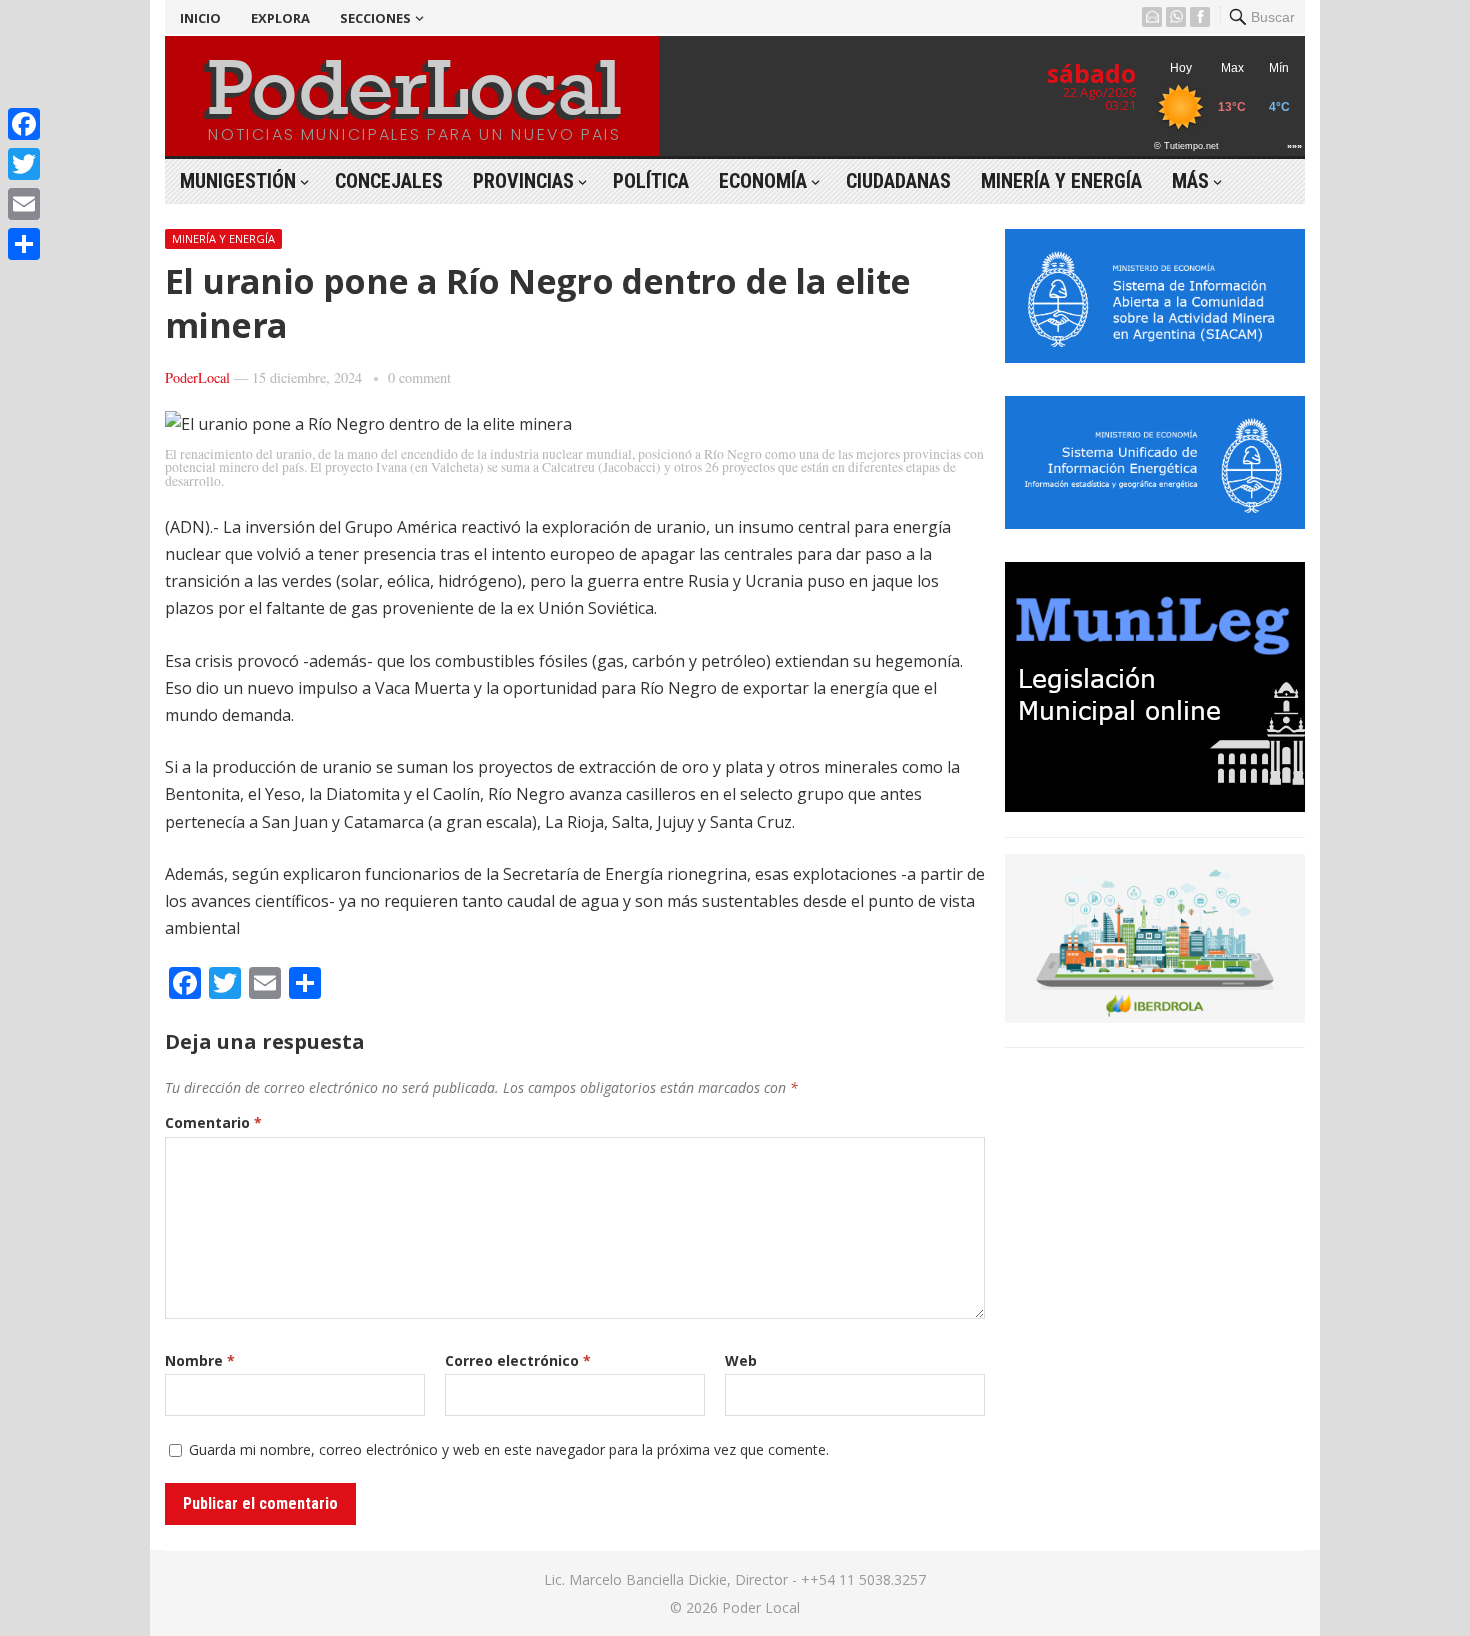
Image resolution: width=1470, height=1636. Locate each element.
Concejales (389, 181)
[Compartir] (24, 244)
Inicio (200, 18)
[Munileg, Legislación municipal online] (1155, 806)
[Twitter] (24, 164)
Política (651, 181)
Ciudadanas (898, 181)
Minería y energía (1061, 181)
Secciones (375, 18)
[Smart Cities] (1155, 1017)
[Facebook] (24, 124)
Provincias (523, 181)
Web (741, 1360)
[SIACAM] (1155, 357)
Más (1190, 181)
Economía (763, 181)
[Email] (24, 204)
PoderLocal (197, 377)
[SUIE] (1155, 523)
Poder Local (761, 1607)
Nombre (200, 1360)
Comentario (213, 1122)
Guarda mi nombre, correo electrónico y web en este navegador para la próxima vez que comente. (509, 1449)
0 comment (419, 377)
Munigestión (238, 181)
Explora (280, 18)
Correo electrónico (518, 1360)
